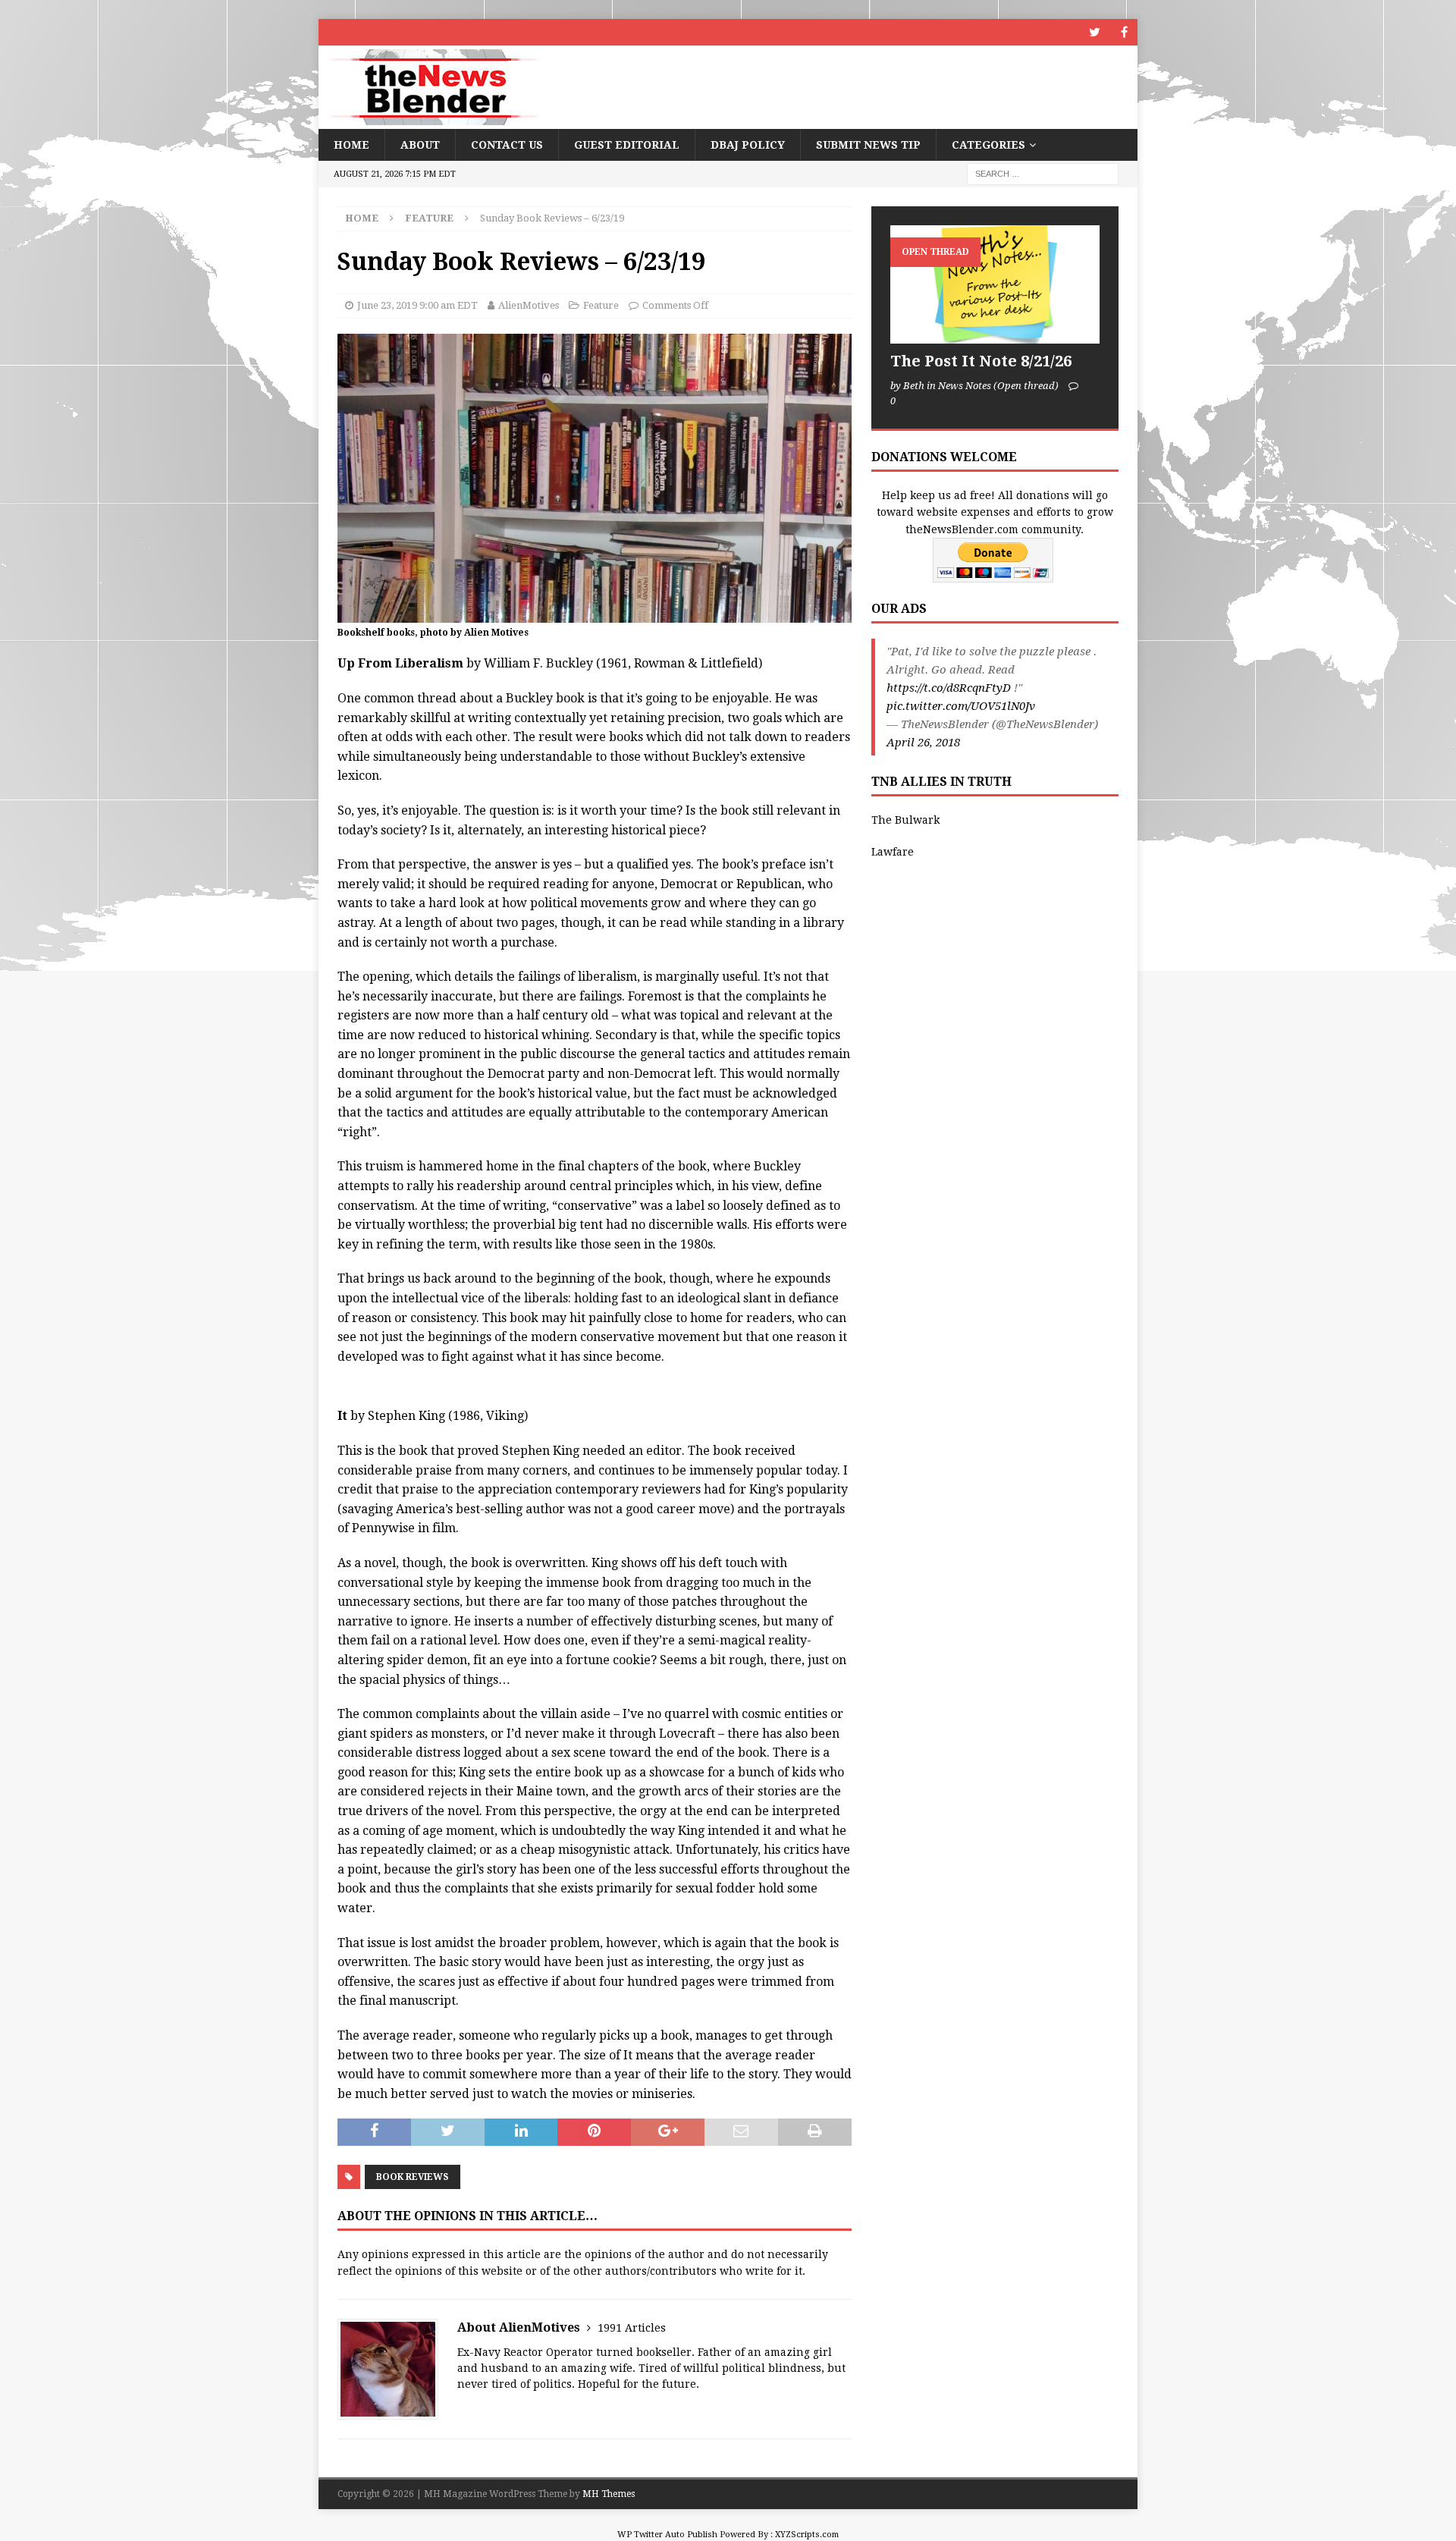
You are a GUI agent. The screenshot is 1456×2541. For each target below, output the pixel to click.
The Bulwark (905, 820)
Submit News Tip (868, 145)
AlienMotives (529, 305)
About (420, 145)
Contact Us (507, 145)
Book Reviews (413, 2177)
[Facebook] (1124, 32)
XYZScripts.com (807, 2535)
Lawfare (893, 852)
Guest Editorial (627, 145)
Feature (601, 305)
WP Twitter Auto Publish (667, 2535)
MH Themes (609, 2494)
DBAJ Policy (748, 145)
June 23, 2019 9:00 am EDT (417, 305)
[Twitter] (1095, 32)
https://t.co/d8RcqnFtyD (949, 688)
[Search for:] (1043, 174)
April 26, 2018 (923, 743)
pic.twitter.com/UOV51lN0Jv (961, 706)
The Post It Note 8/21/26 (981, 361)
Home (351, 145)
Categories (988, 145)
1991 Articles (632, 2328)
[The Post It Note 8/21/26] (995, 284)
